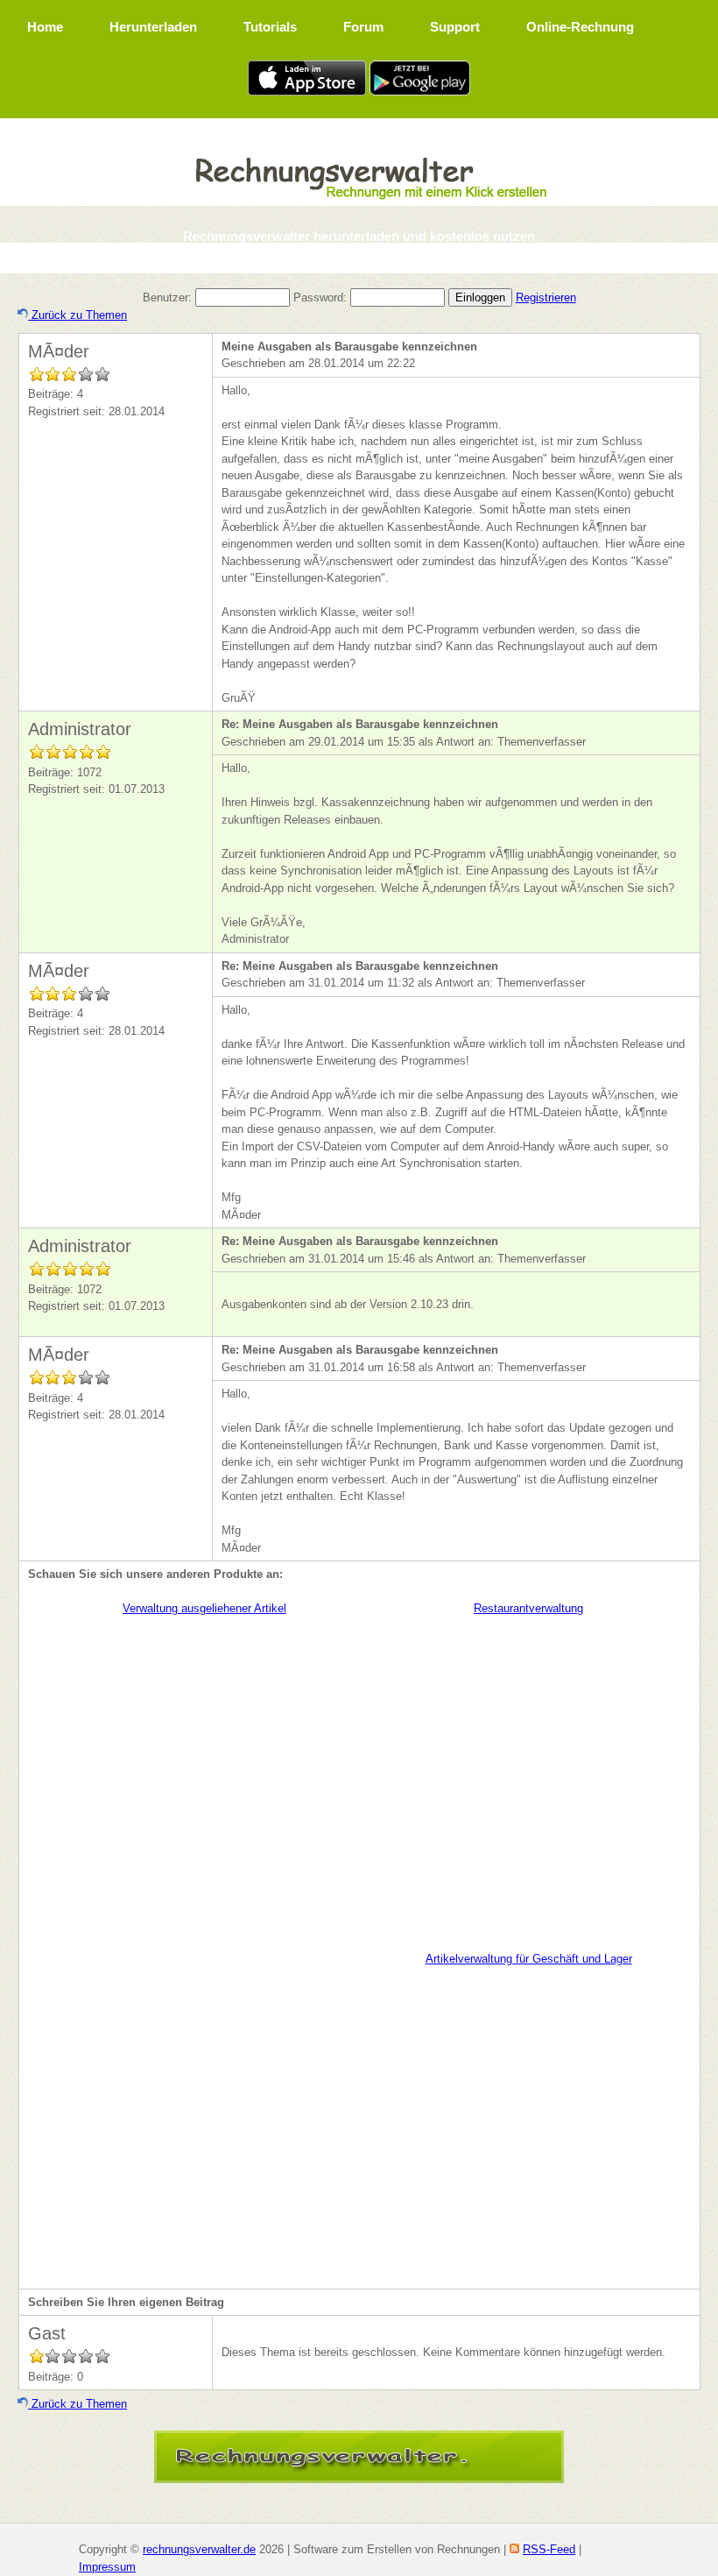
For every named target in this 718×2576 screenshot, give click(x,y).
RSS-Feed (549, 2549)
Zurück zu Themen (77, 315)
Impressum (107, 2567)
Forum (363, 27)
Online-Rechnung (580, 27)
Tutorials (270, 27)
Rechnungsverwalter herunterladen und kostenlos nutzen (359, 236)
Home (45, 27)
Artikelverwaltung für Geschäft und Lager (529, 1959)
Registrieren (546, 297)
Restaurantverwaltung (528, 1608)
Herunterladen (153, 27)
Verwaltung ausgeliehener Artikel (204, 1608)
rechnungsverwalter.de (199, 2549)
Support (455, 27)
